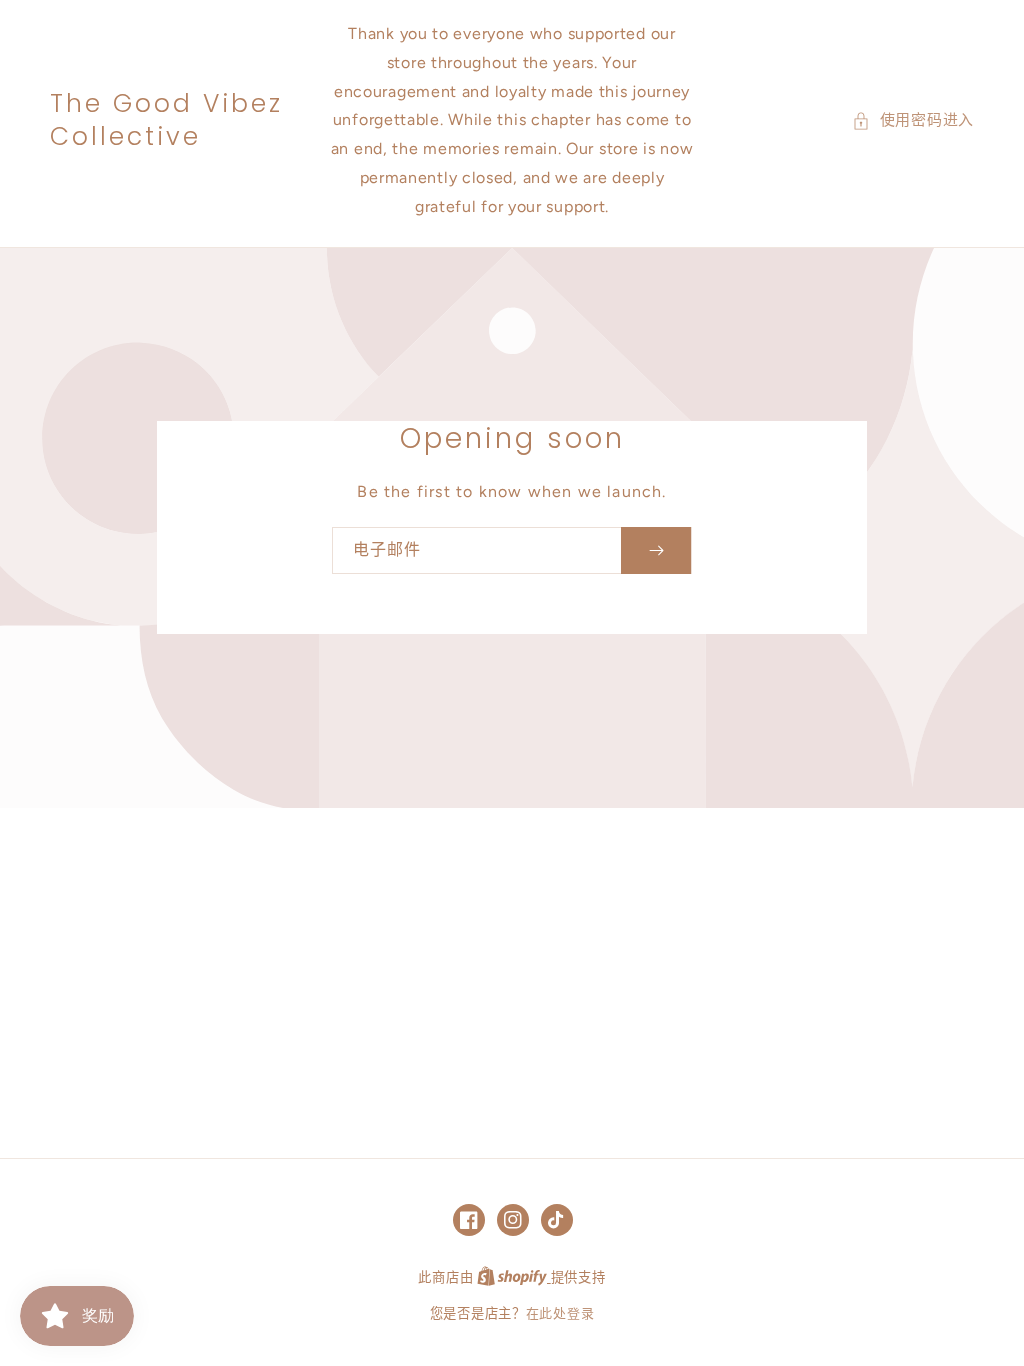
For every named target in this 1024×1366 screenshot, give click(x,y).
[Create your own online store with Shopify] (514, 1277)
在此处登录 (560, 1313)
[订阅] (656, 550)
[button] (913, 120)
